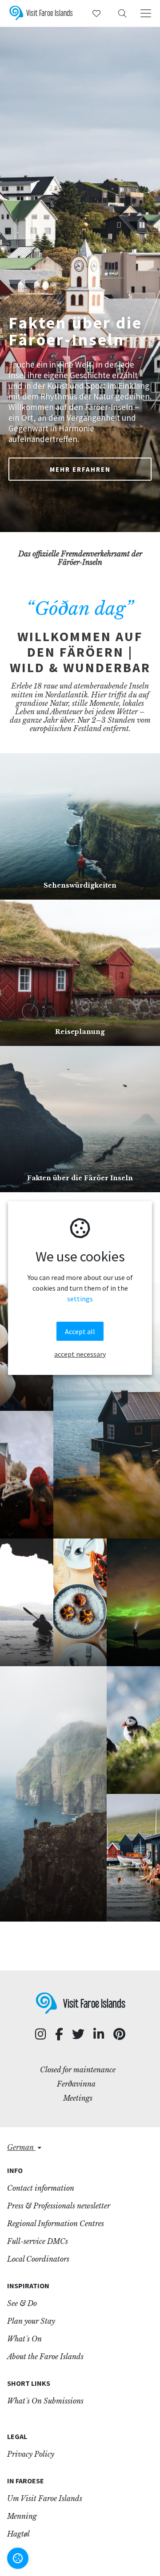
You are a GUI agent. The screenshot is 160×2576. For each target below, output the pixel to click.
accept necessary (80, 1354)
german (21, 2147)
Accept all (80, 1331)
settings (80, 1299)
